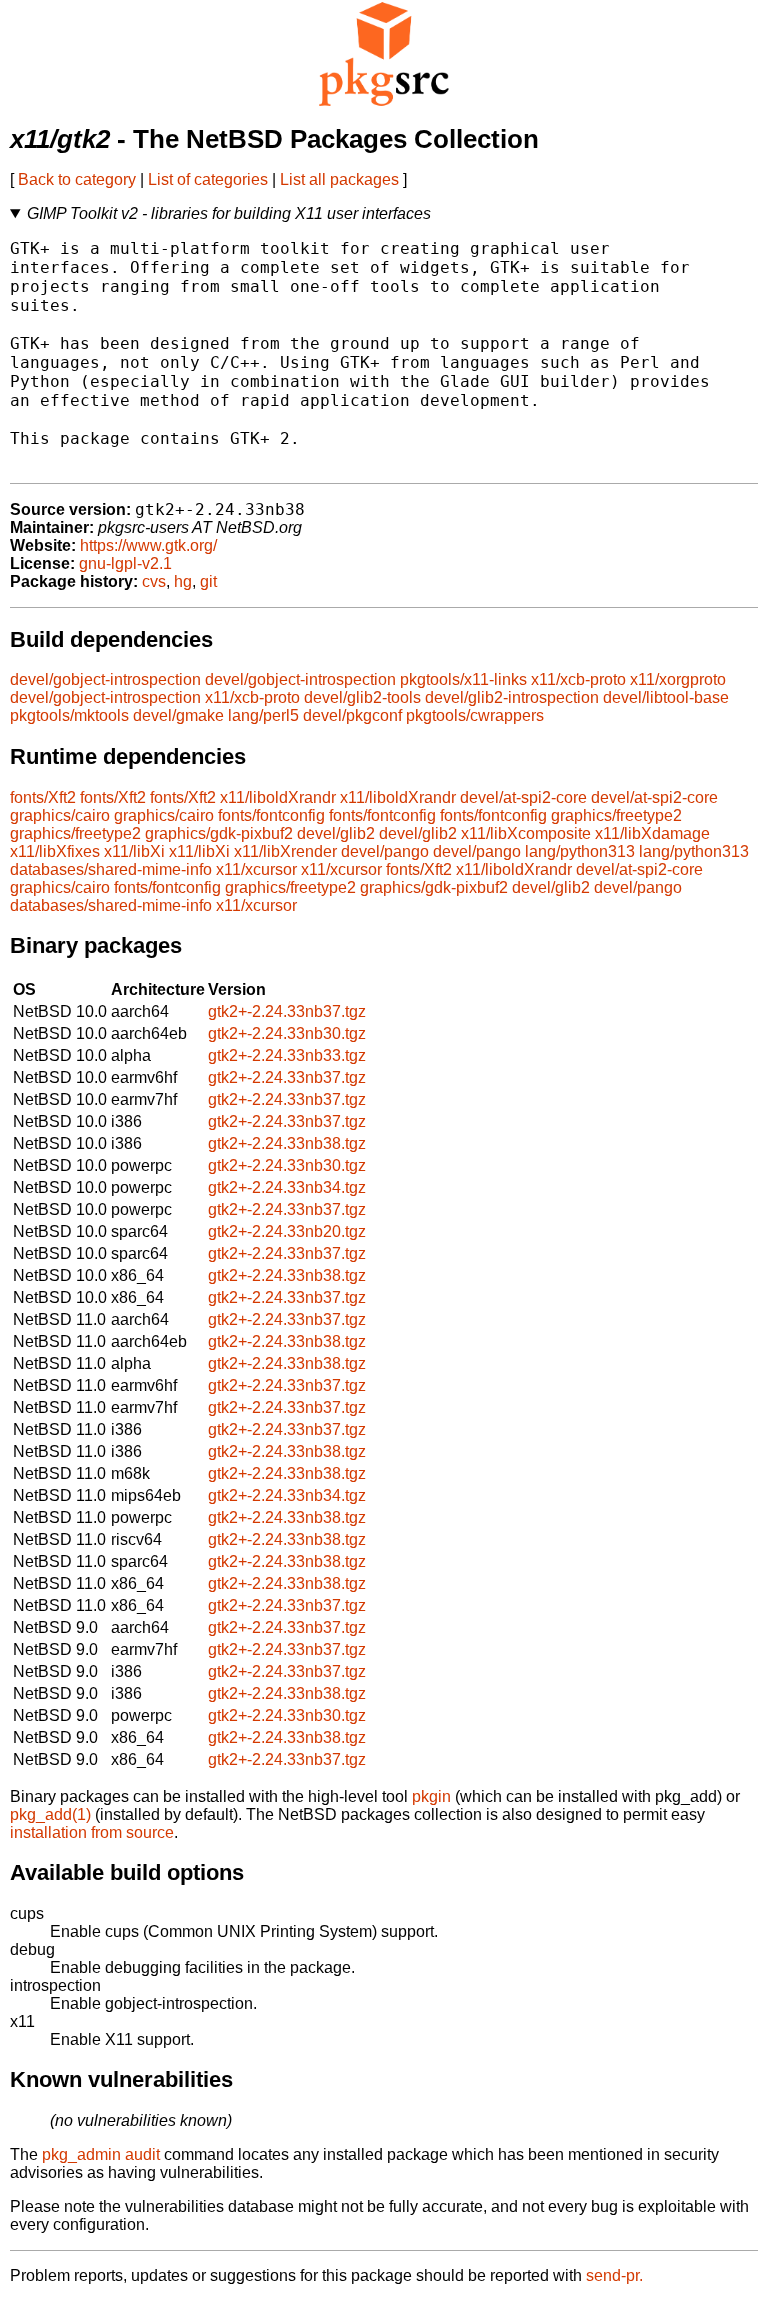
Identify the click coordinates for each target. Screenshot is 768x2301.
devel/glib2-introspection (512, 697)
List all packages (339, 179)
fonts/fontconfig (271, 815)
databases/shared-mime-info (111, 869)
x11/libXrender (285, 851)
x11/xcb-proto (578, 679)
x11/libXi (134, 851)
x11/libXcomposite (526, 833)
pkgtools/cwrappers (475, 715)
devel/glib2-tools (362, 697)
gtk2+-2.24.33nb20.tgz (287, 1231)
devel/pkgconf (352, 715)
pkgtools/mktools (69, 715)
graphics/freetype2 (616, 815)
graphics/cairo (60, 815)
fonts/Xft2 (43, 797)
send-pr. (614, 2275)
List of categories (208, 179)
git (208, 581)
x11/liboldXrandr (278, 797)
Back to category (77, 179)
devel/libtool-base (666, 697)
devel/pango (385, 851)
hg (183, 581)
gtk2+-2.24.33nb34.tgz (287, 1187)
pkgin (431, 1796)
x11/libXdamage (652, 833)
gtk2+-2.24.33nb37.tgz (287, 1011)
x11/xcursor (256, 869)
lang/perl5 (263, 715)
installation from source (92, 1832)
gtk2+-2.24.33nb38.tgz (287, 1143)
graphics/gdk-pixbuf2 (219, 833)
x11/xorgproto (678, 679)
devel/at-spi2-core (523, 797)
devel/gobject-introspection (105, 679)
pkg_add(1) (50, 1814)
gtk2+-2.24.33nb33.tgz (287, 1055)
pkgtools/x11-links (463, 679)
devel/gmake (178, 715)
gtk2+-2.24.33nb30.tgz (287, 1033)
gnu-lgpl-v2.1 (125, 563)
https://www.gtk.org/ (148, 545)
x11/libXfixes (55, 851)
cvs (154, 581)
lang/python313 (580, 851)
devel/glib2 (336, 833)
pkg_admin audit (101, 2154)
